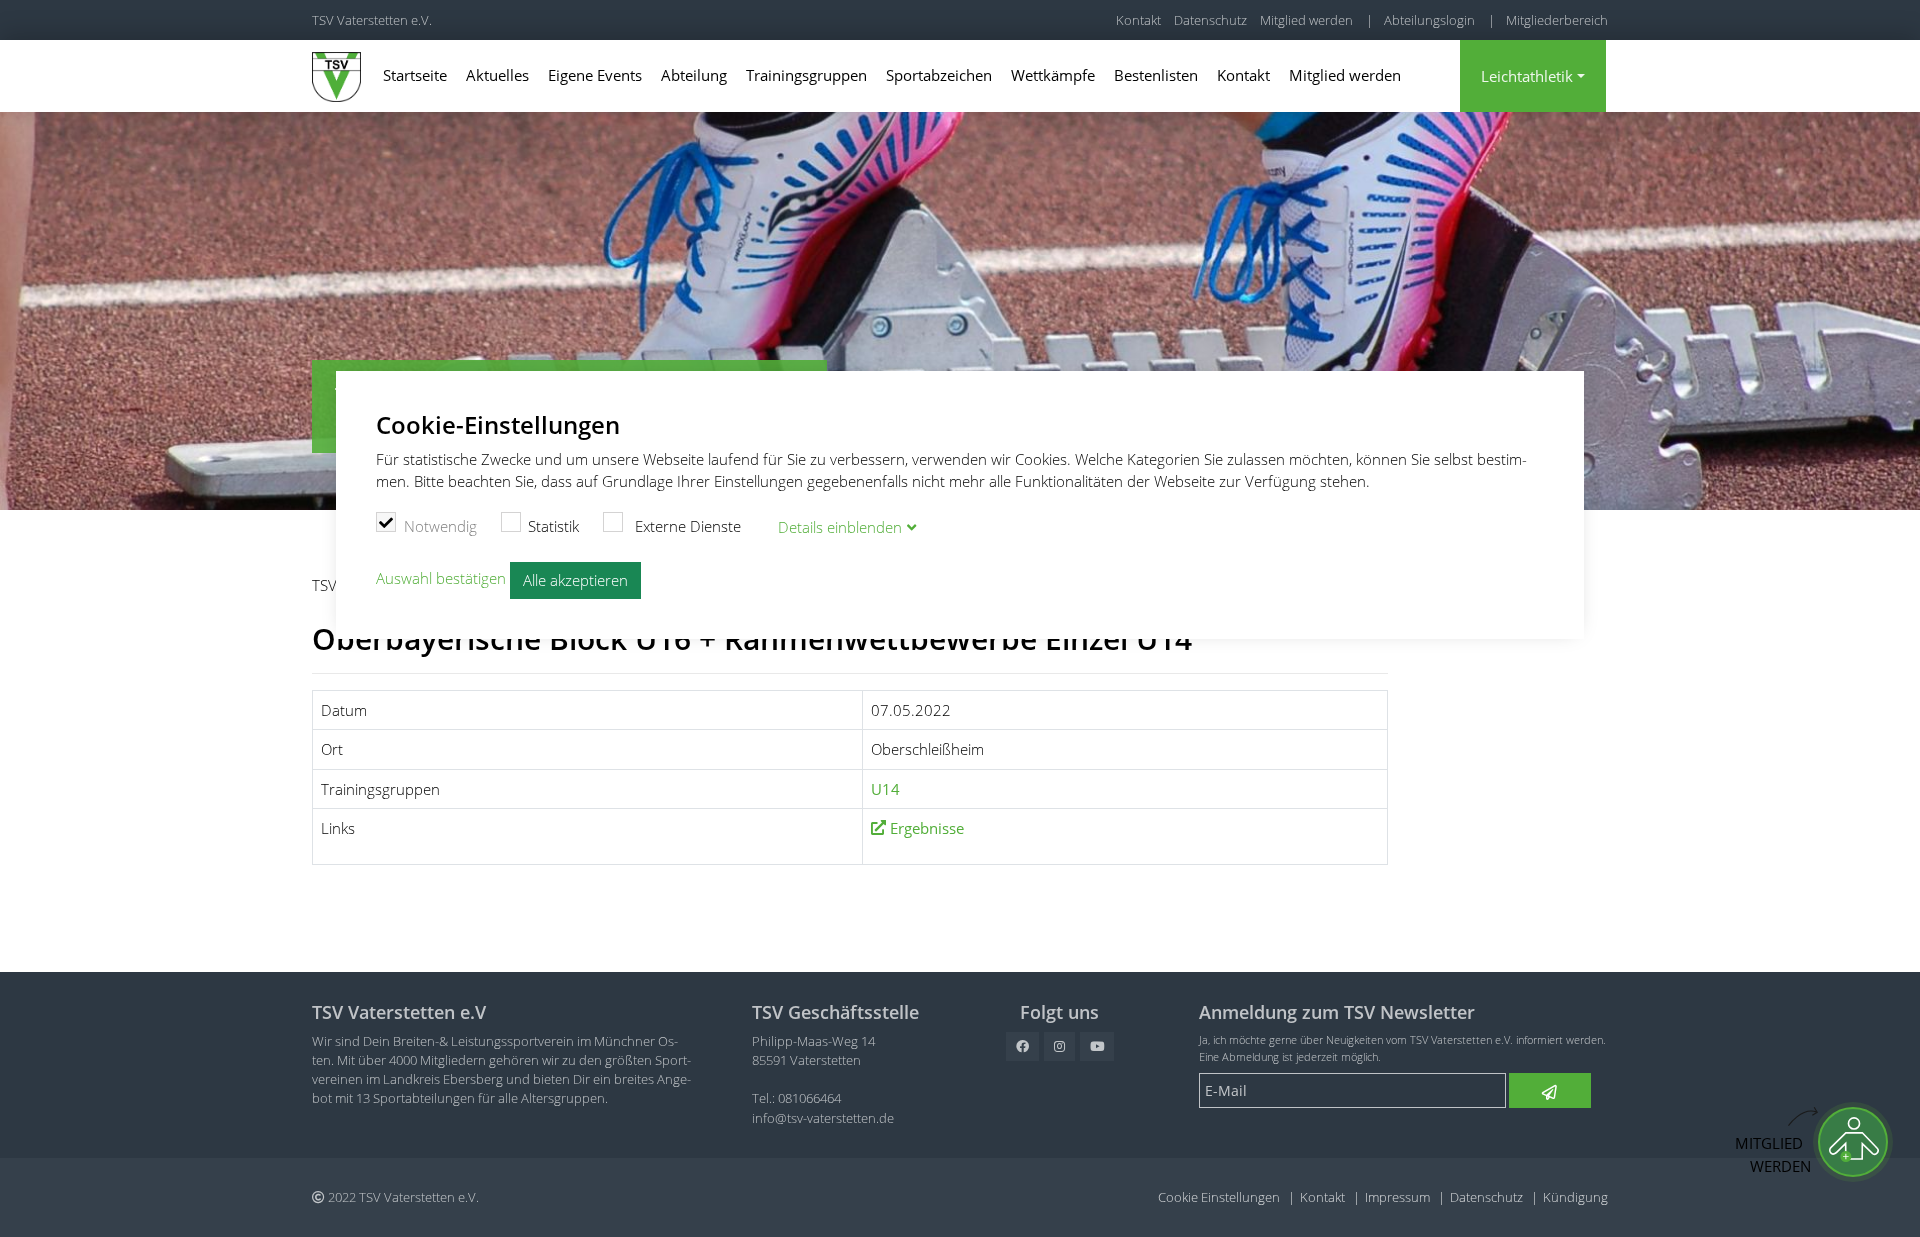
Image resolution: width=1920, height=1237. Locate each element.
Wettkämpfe (1053, 75)
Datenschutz (1210, 20)
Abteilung (694, 75)
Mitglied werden (1306, 20)
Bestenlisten (1156, 75)
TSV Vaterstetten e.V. (372, 20)
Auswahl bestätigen (441, 579)
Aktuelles (497, 75)
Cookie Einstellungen (1219, 1197)
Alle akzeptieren (575, 580)
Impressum (1397, 1197)
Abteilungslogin (1429, 20)
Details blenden (840, 527)
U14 (885, 789)
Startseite (415, 75)
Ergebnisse (927, 828)
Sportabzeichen (939, 75)
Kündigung (1575, 1197)
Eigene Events (595, 75)
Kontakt (1138, 20)
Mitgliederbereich (1557, 20)
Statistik (553, 526)
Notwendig (440, 526)
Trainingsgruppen (806, 75)
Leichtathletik (1527, 76)
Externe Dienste (686, 526)
